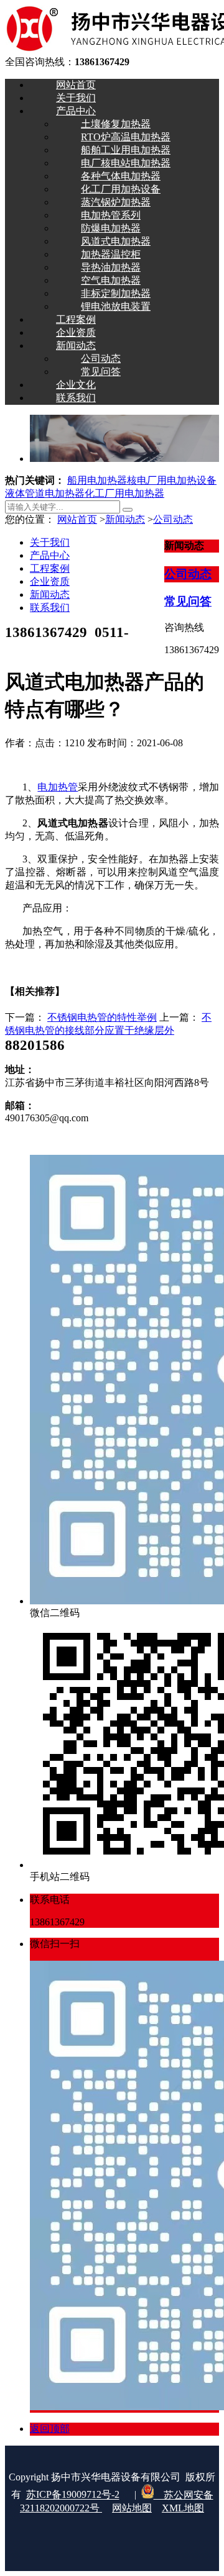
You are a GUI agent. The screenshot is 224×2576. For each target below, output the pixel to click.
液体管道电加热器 (45, 493)
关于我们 (50, 542)
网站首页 (77, 519)
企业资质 (50, 581)
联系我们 (50, 608)
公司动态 (173, 519)
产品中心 (50, 555)
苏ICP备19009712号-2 (73, 2495)
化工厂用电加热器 (124, 493)
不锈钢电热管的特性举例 (102, 1017)
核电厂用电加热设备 (172, 480)
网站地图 (132, 2508)
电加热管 (58, 787)
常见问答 (188, 601)
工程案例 (50, 568)
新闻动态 (125, 519)
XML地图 (183, 2508)
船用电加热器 (97, 480)
